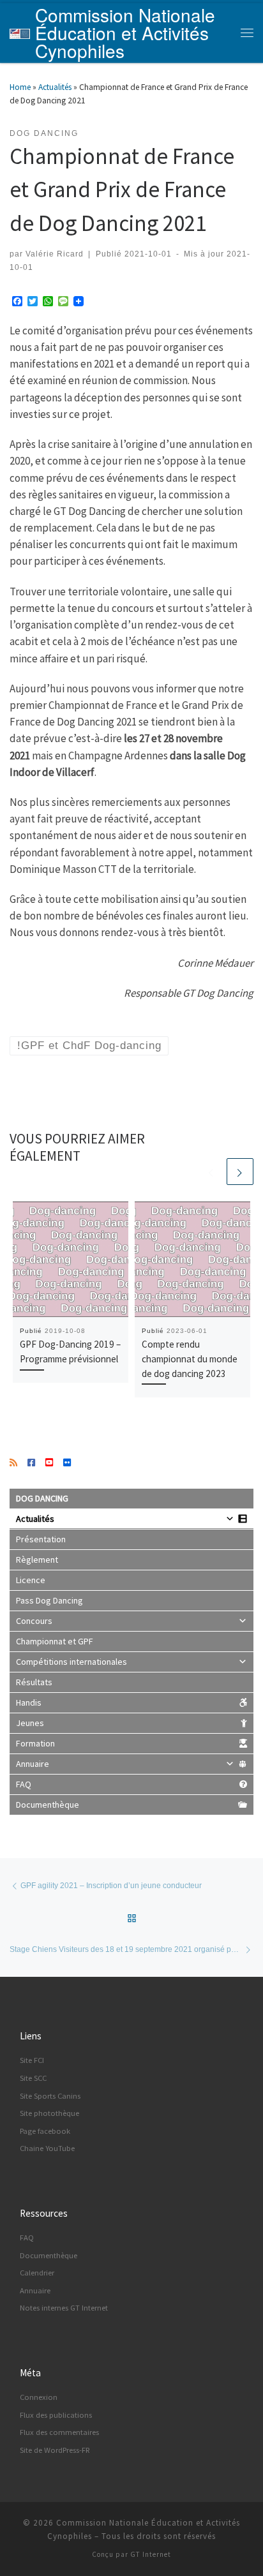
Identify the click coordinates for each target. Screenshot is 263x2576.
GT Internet (151, 2554)
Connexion (39, 2397)
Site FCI (32, 2060)
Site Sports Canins (50, 2096)
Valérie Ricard (55, 254)
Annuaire (33, 1764)
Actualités (55, 87)
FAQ (24, 1784)
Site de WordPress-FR (55, 2450)
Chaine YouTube (47, 2148)
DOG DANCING (42, 1498)
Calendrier (37, 2273)
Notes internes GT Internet (64, 2308)
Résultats (34, 1682)
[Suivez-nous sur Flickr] (67, 1463)
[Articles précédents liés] (211, 1172)
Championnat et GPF (55, 1641)
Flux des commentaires (59, 2432)
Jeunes (30, 1723)
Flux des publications (56, 2415)
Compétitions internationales (71, 1662)
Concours (34, 1621)
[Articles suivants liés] (240, 1172)
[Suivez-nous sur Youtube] (49, 1463)
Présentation (41, 1539)
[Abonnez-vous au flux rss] (13, 1463)
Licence (31, 1580)
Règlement (37, 1560)
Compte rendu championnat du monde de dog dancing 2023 (190, 1359)
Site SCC (33, 2078)
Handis (29, 1702)
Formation (35, 1743)
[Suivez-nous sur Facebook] (31, 1463)
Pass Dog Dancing (49, 1600)
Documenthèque (48, 1805)
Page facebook (45, 2131)
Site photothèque (49, 2113)
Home (20, 87)
